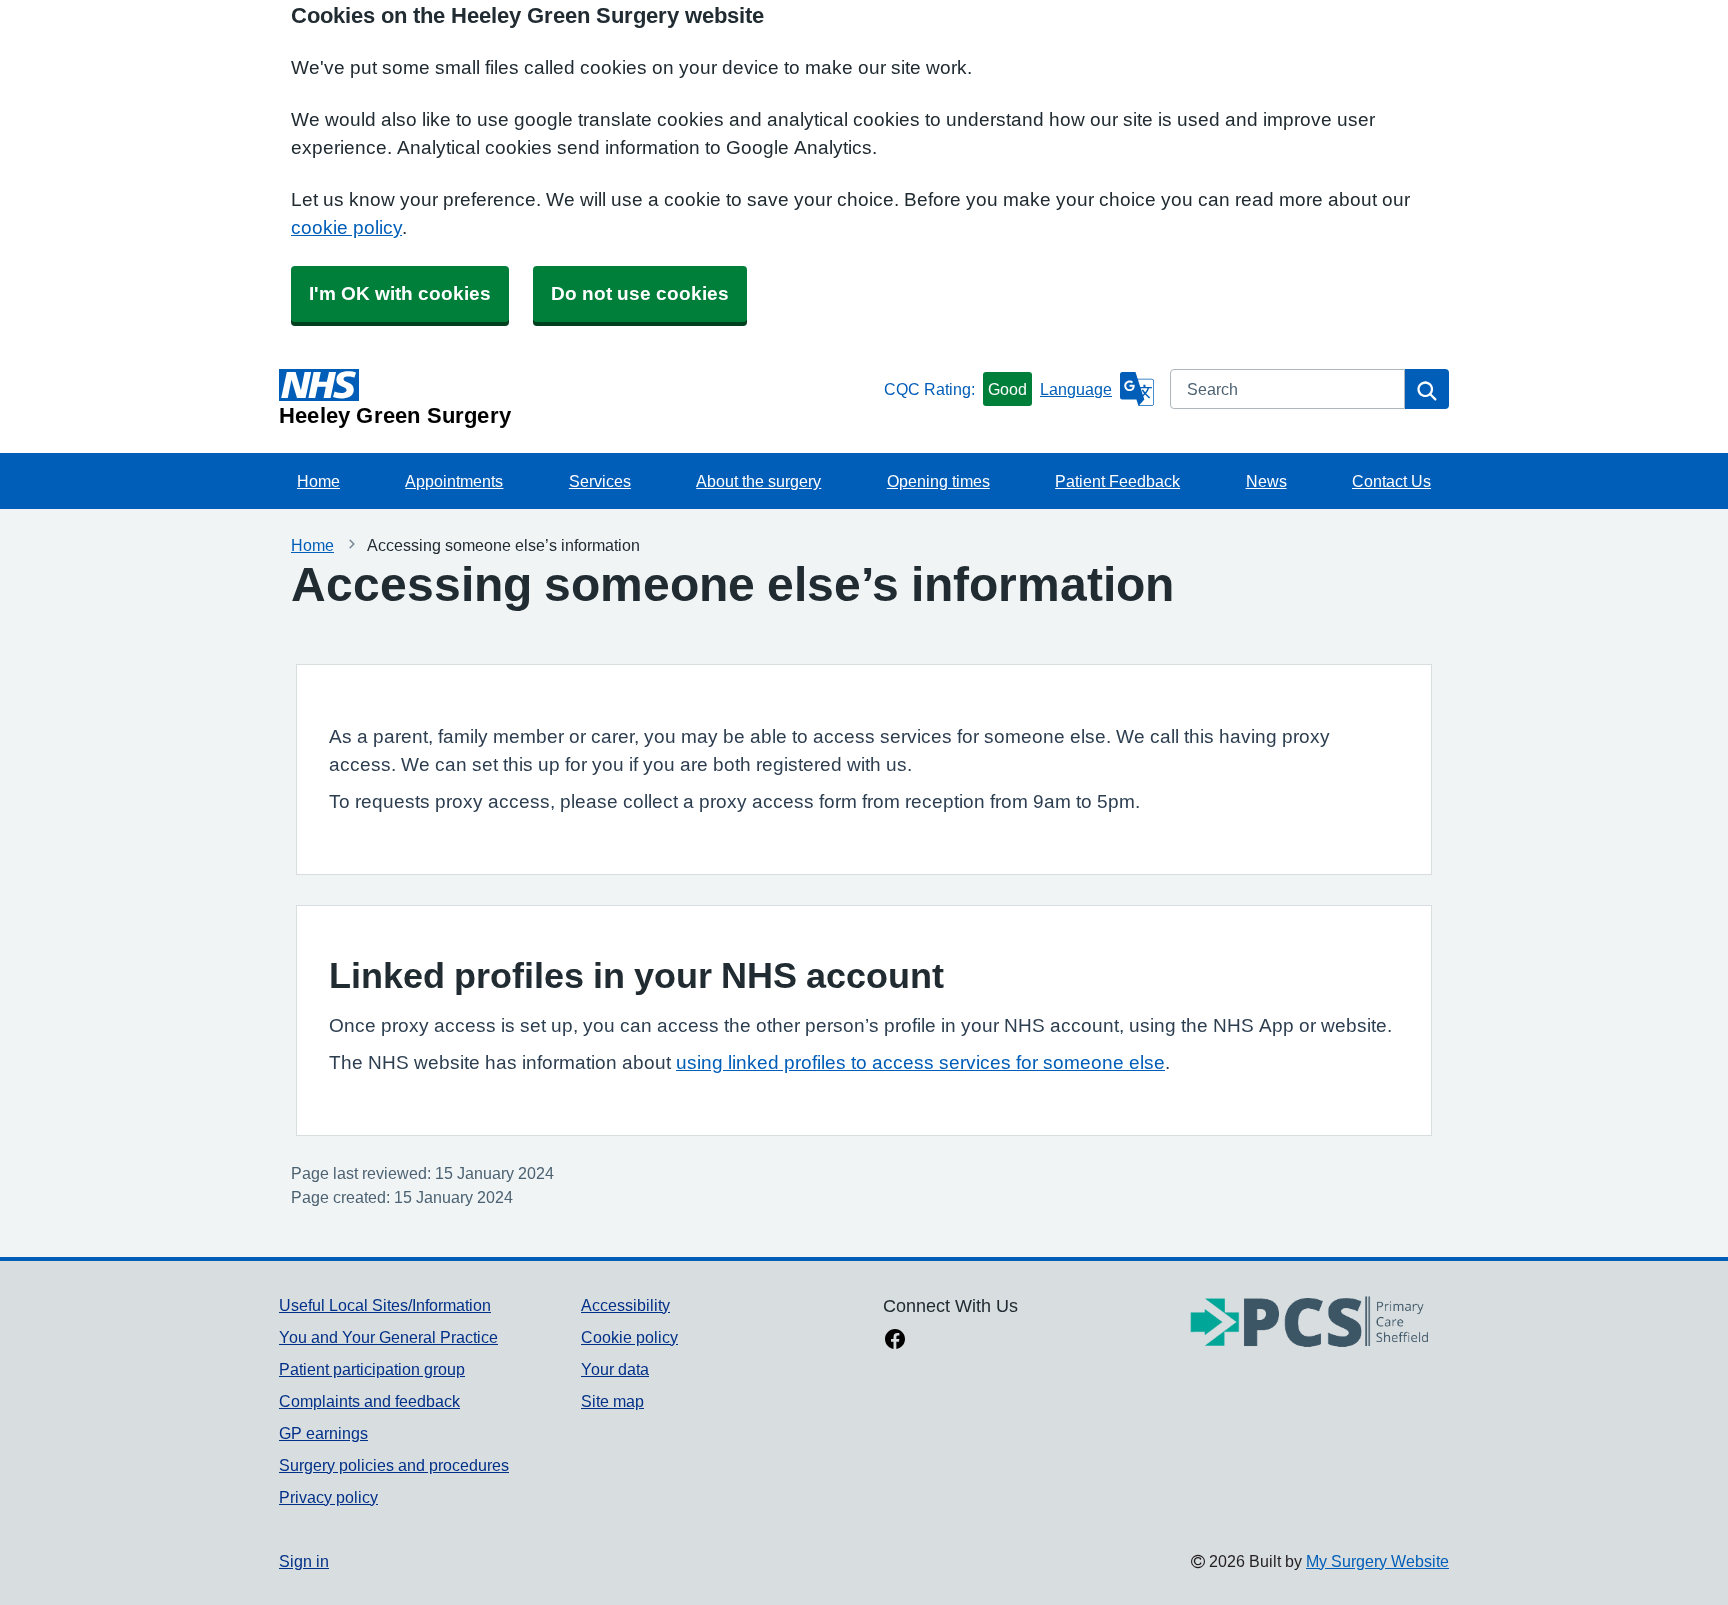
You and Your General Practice (388, 1337)
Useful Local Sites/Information (385, 1305)
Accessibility (625, 1305)
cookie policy (346, 227)
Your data (615, 1369)
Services (600, 481)
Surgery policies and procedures (394, 1465)
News (1266, 481)
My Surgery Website (1377, 1561)
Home (318, 481)
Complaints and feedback (369, 1401)
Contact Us (1391, 481)
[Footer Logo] (1310, 1323)
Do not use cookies (640, 293)
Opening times (938, 481)
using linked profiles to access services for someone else (920, 1062)
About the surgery (758, 481)
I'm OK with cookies (400, 293)
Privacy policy (328, 1497)
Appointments (454, 481)
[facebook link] (895, 1341)
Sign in (304, 1561)
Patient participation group (372, 1369)
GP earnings (323, 1433)
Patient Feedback (1117, 481)
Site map (612, 1401)
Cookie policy (629, 1337)
